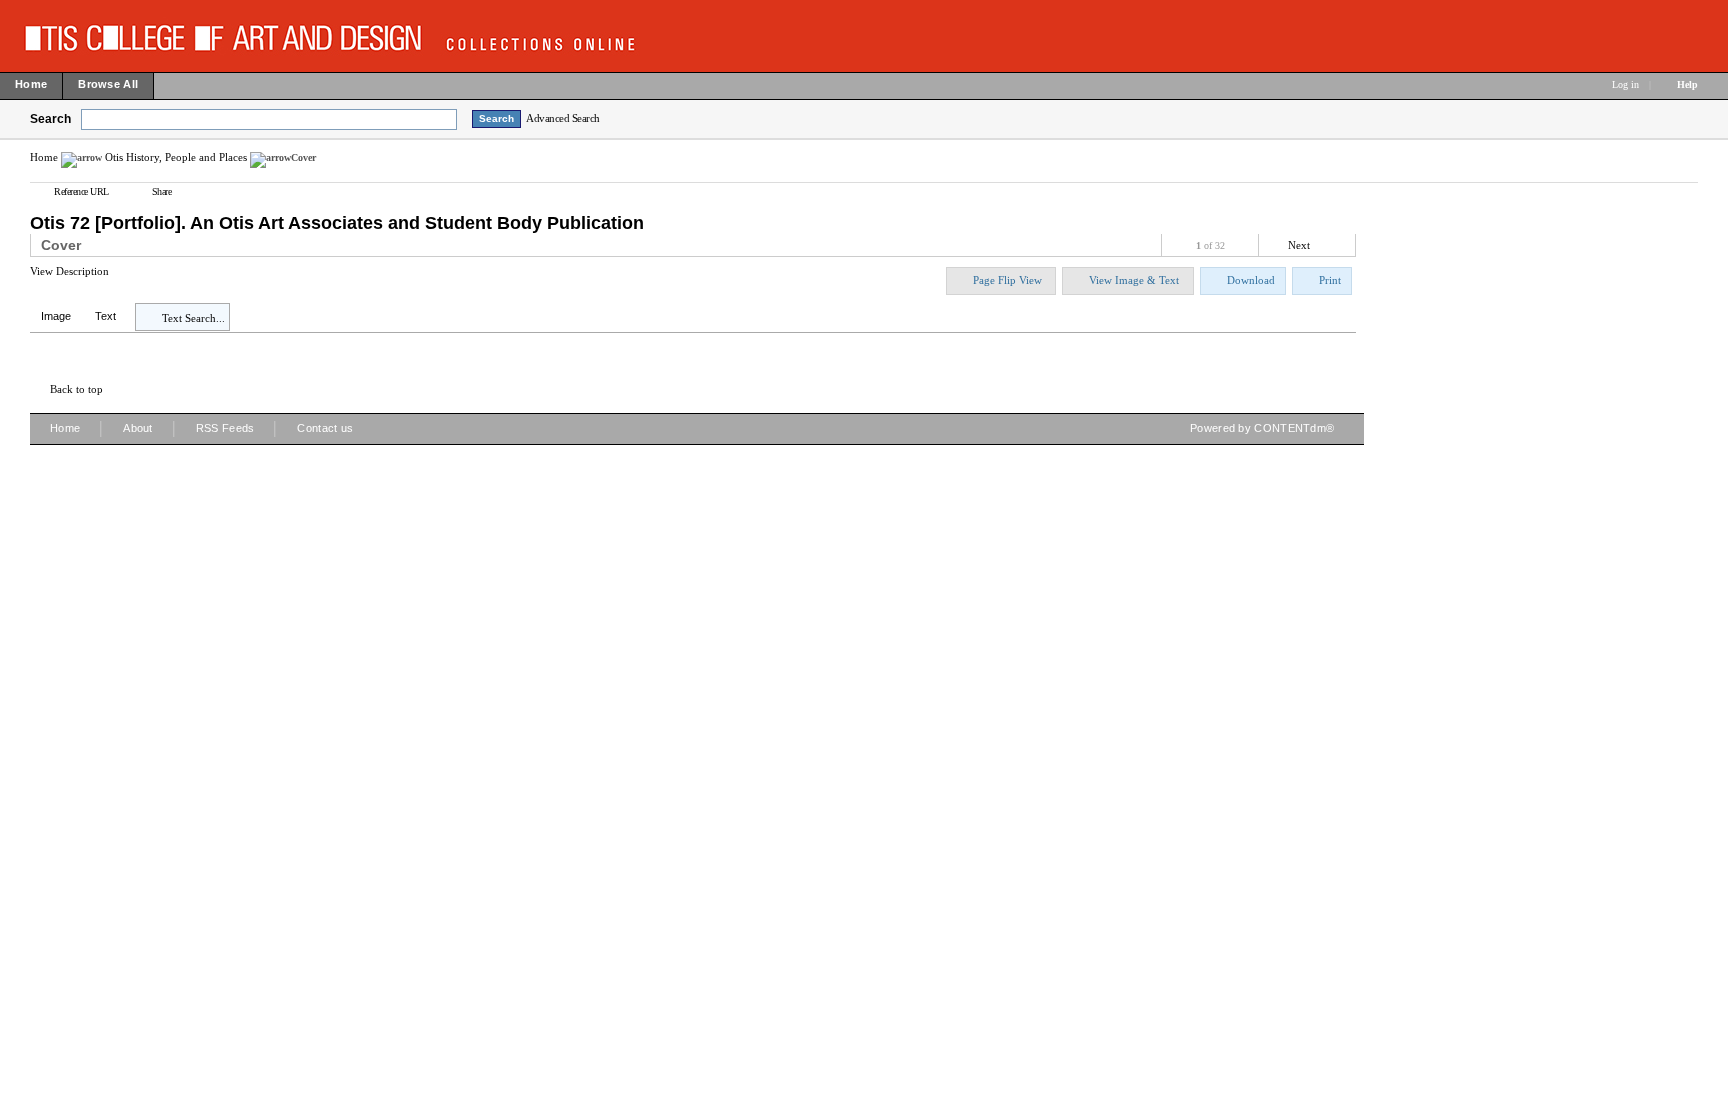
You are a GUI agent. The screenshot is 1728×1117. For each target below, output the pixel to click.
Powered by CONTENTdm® (1262, 428)
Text (105, 316)
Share (162, 191)
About (138, 428)
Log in (1625, 84)
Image (56, 316)
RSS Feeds (225, 428)
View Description (69, 271)
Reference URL (81, 191)
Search (50, 119)
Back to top (76, 389)
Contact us (325, 428)
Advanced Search (563, 118)
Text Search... (193, 318)
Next (1299, 245)
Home (44, 157)
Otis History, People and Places (176, 157)
